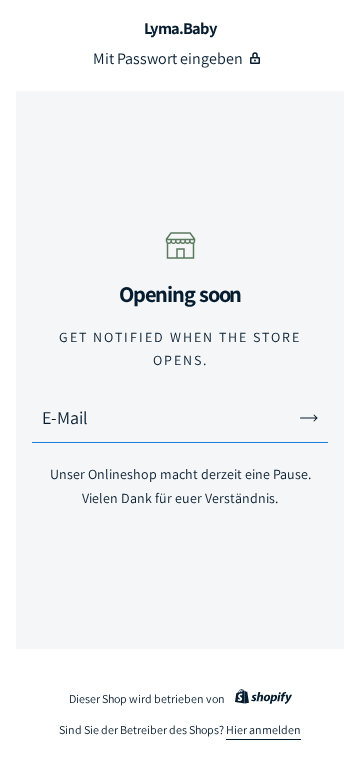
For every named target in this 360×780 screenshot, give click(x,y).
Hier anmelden (263, 729)
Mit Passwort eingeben (168, 58)
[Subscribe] (309, 418)
